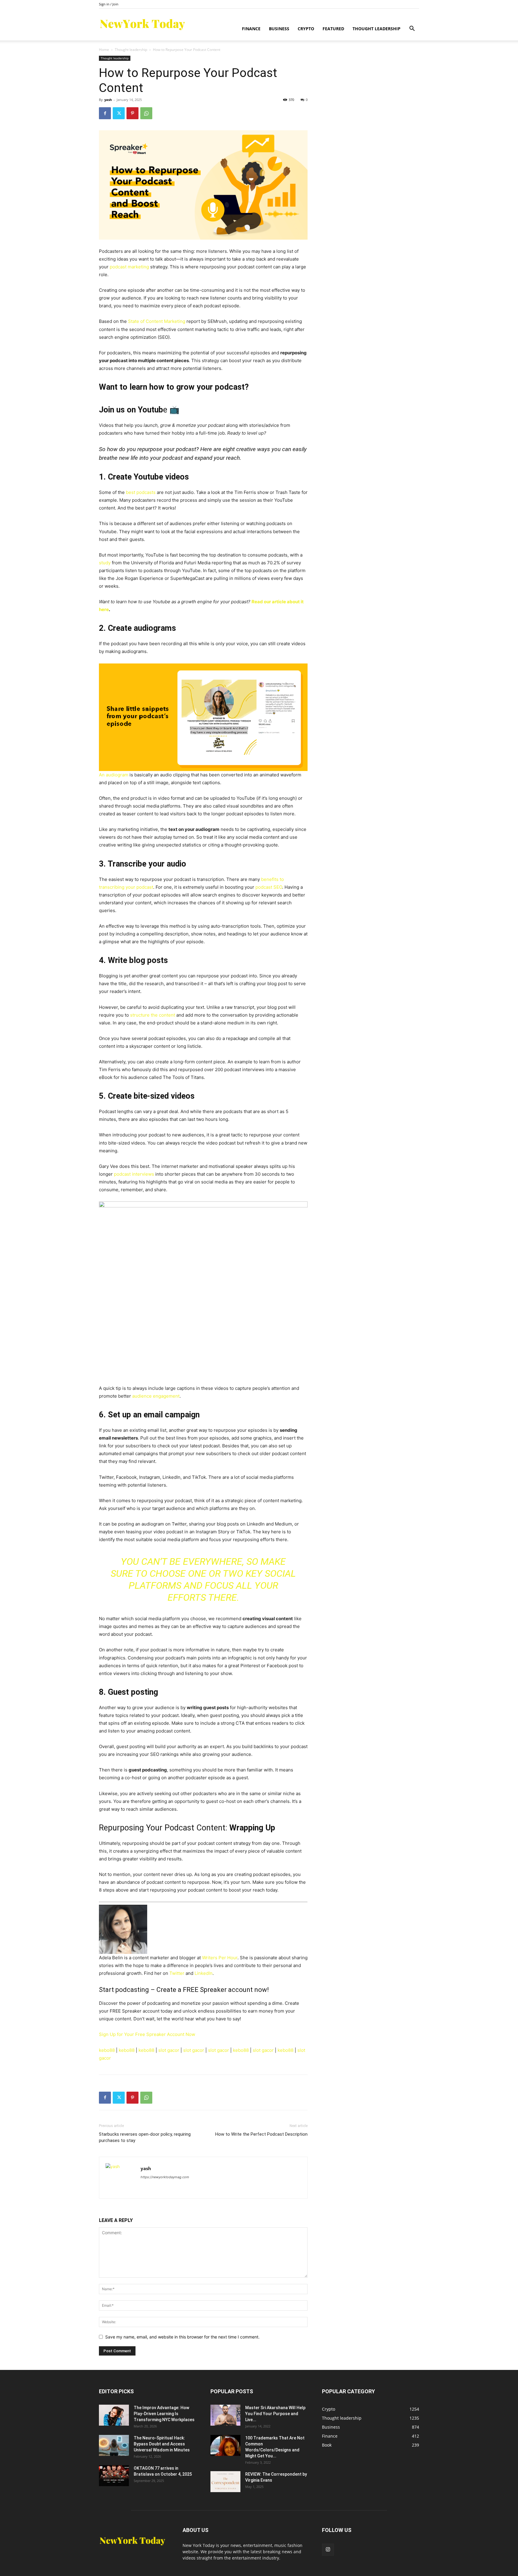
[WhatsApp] (146, 113)
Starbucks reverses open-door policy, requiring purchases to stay (145, 2137)
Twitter (176, 1973)
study (105, 563)
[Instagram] (328, 2550)
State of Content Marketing (157, 321)
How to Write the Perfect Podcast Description (261, 2134)
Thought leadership (377, 29)
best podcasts (141, 492)
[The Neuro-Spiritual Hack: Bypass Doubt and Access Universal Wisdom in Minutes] (114, 2445)
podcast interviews (134, 1174)
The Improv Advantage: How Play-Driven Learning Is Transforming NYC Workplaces (164, 2414)
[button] (412, 29)
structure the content (153, 1015)
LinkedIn (203, 1973)
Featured (333, 29)
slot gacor (169, 2050)
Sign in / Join (109, 4)
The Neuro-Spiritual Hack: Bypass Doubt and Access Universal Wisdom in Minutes (162, 2444)
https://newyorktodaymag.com (165, 2177)
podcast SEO (269, 887)
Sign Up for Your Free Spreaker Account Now (147, 2034)
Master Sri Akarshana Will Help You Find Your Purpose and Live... (275, 2414)
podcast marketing (129, 267)
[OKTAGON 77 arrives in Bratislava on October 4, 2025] (114, 2476)
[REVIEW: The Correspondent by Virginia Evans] (225, 2482)
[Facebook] (105, 113)
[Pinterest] (132, 113)
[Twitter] (119, 113)
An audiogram (114, 775)
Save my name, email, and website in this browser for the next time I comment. (182, 2337)
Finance (251, 29)
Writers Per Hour (220, 1958)
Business (279, 29)
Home (104, 50)
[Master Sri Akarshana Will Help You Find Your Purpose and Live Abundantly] (225, 2415)
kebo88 (107, 2050)
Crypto (306, 29)
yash (108, 100)
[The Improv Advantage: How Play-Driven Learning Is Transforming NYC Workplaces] (114, 2415)
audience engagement (156, 1396)
